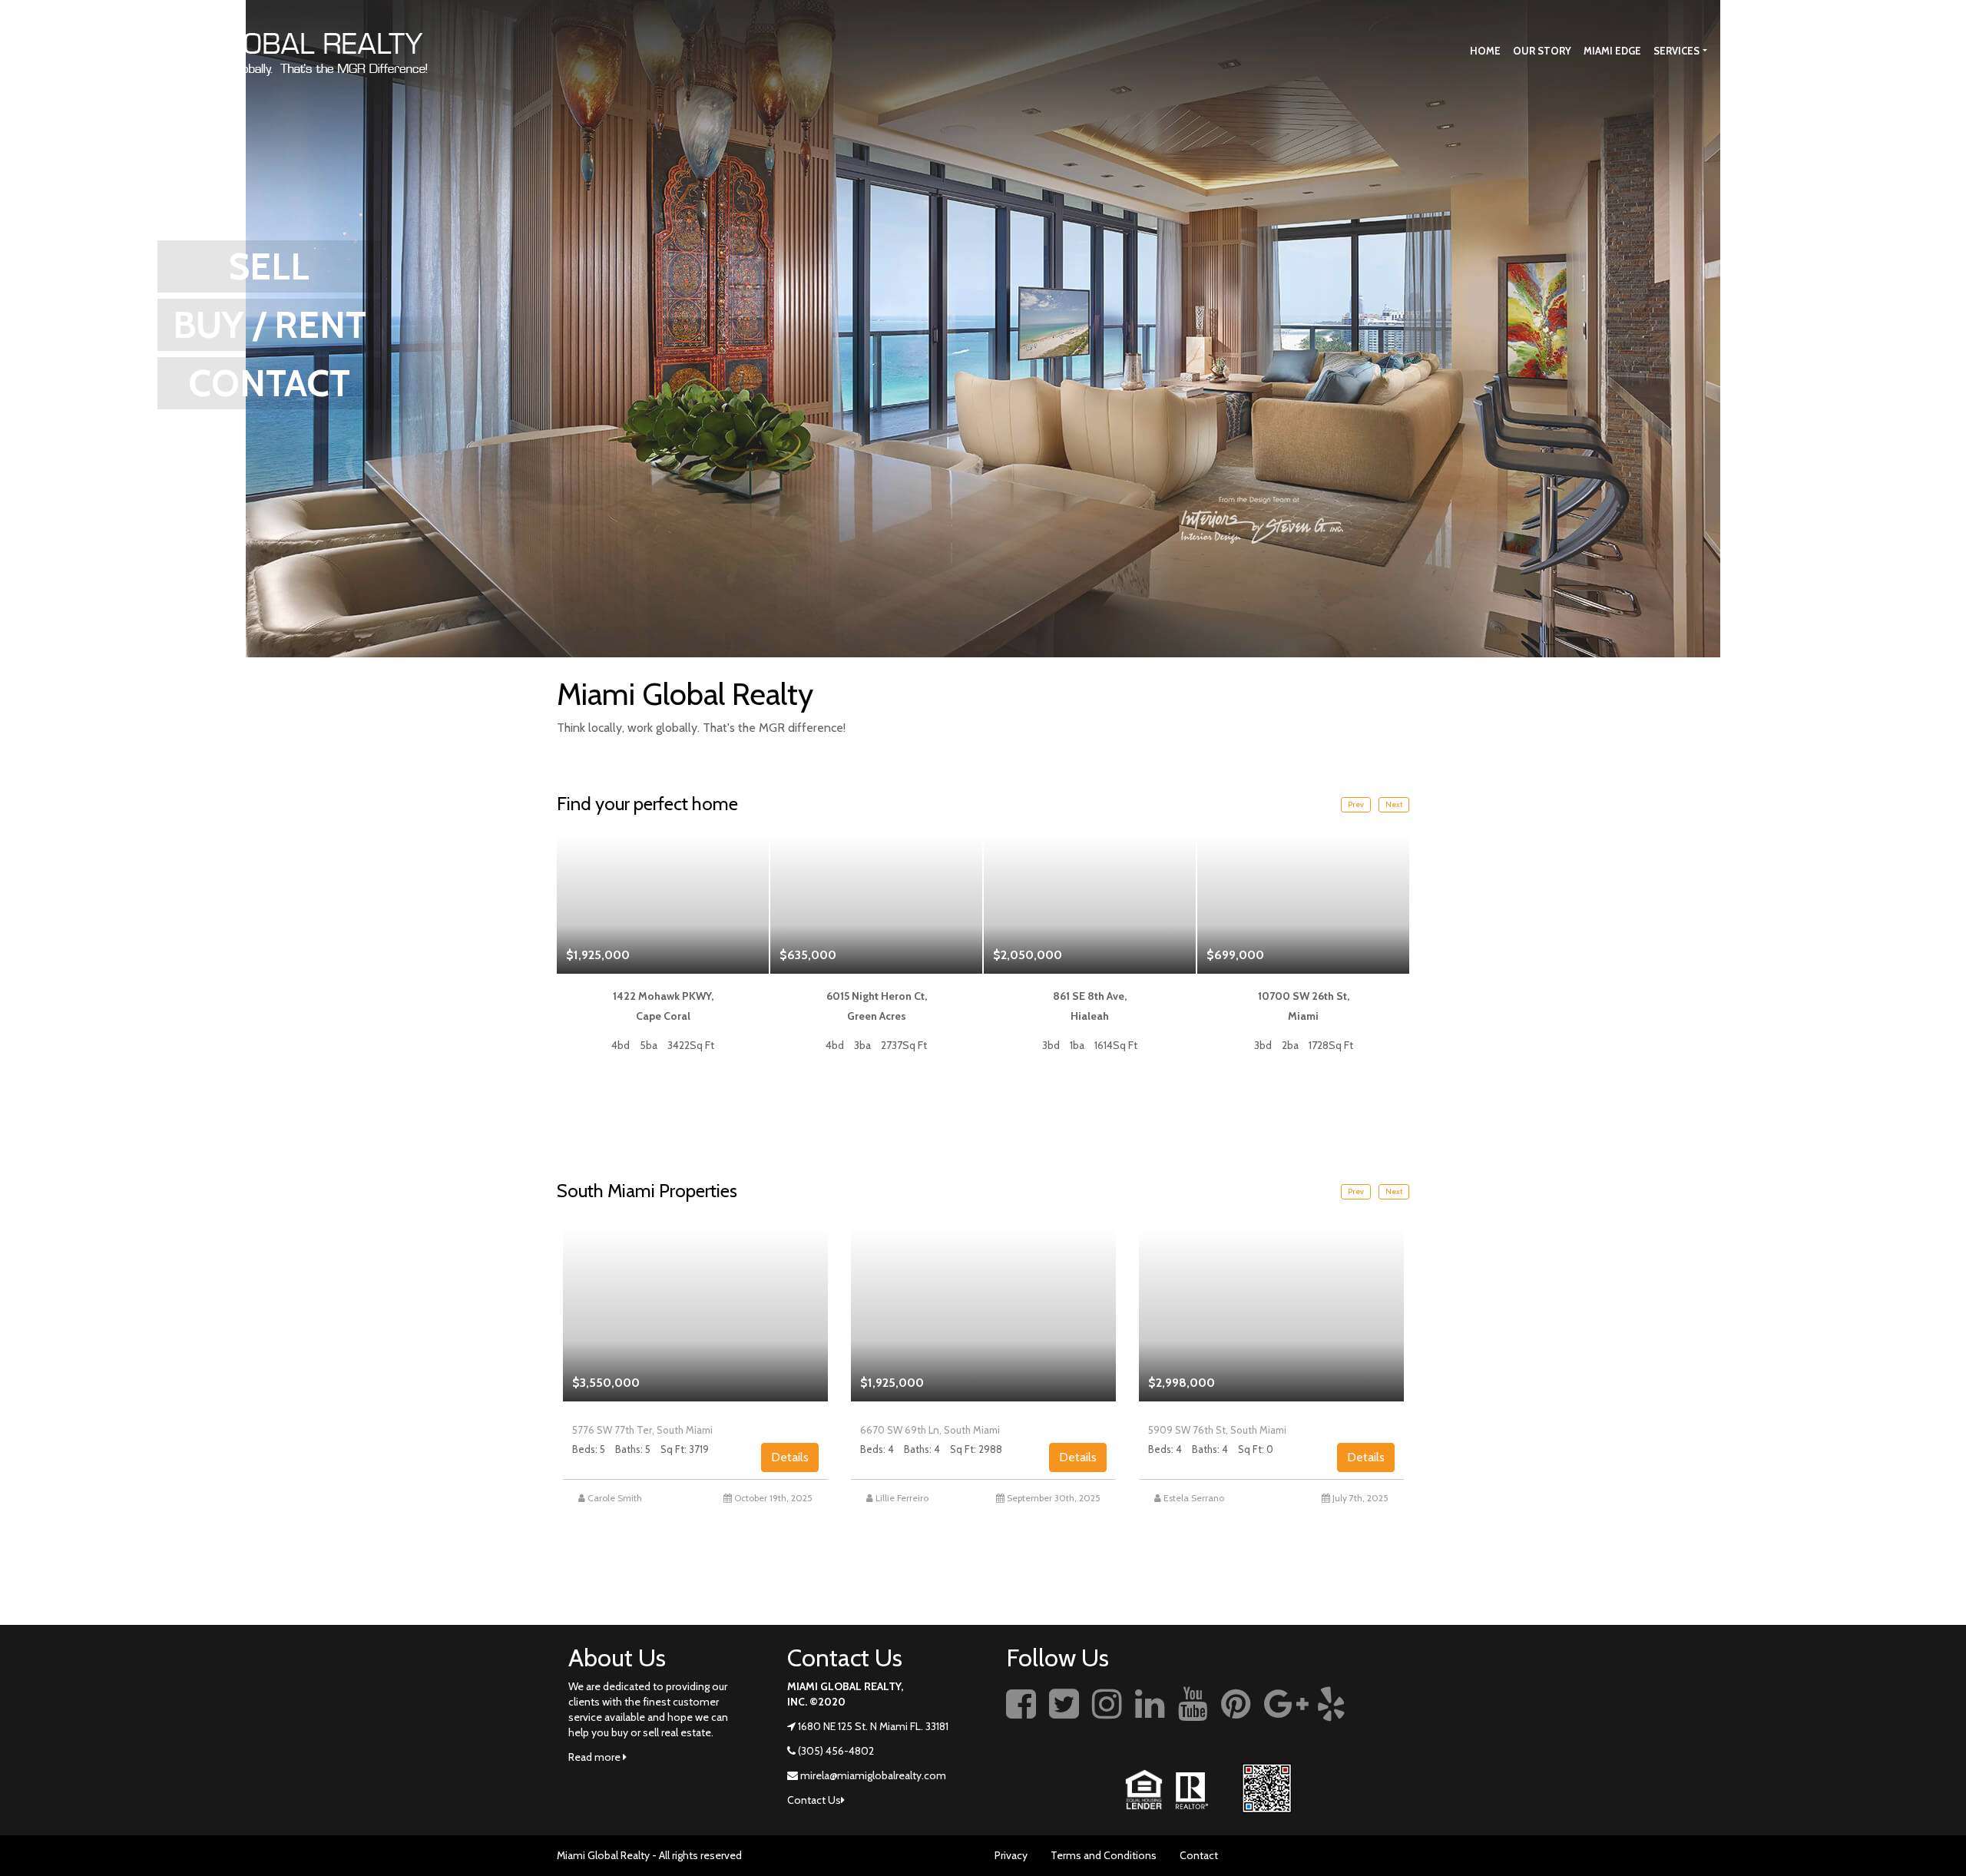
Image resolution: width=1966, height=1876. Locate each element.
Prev (1356, 804)
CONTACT (269, 383)
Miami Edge (1612, 51)
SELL (269, 266)
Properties (1750, 51)
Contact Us (1905, 51)
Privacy (1011, 1855)
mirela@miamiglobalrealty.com (873, 1775)
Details (790, 1457)
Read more (596, 1757)
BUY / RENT (270, 325)
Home (1485, 51)
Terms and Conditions (1104, 1855)
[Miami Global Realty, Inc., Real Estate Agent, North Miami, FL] (1386, 1721)
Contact (1199, 1855)
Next (1394, 804)
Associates (1830, 51)
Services (1676, 51)
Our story (1542, 51)
